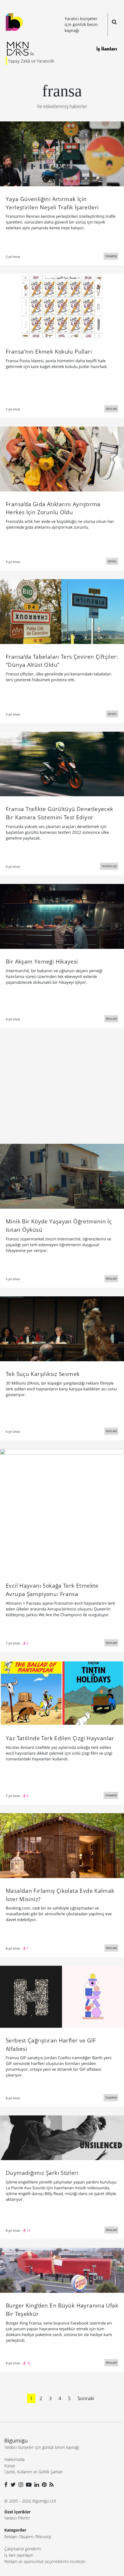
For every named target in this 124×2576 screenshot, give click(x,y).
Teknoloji (43, 2537)
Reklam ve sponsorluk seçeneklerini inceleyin (45, 2561)
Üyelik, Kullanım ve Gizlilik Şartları (34, 2472)
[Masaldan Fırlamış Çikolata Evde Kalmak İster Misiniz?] (62, 1845)
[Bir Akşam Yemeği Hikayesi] (62, 916)
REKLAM (111, 409)
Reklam (11, 2537)
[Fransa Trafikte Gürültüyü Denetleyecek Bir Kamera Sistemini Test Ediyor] (62, 763)
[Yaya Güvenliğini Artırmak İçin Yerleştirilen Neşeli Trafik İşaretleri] (62, 153)
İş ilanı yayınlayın (19, 2555)
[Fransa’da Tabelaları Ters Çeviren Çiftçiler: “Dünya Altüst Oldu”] (62, 611)
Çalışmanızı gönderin (23, 2549)
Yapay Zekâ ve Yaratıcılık (31, 61)
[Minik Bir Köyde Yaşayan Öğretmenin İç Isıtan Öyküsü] (62, 1176)
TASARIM (111, 256)
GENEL (112, 561)
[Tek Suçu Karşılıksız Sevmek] (62, 1328)
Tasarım (27, 2537)
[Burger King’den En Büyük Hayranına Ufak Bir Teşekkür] (62, 2270)
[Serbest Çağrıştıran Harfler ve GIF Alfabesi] (62, 1996)
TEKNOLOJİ (109, 866)
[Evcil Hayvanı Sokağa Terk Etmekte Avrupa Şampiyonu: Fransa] (62, 1510)
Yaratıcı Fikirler (17, 2518)
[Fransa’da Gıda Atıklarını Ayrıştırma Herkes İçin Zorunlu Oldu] (62, 458)
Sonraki (86, 2398)
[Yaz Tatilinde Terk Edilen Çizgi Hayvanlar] (62, 1693)
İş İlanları (107, 49)
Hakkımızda (14, 2459)
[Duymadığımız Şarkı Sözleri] (62, 2137)
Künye (10, 2466)
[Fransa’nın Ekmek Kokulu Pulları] (62, 306)
